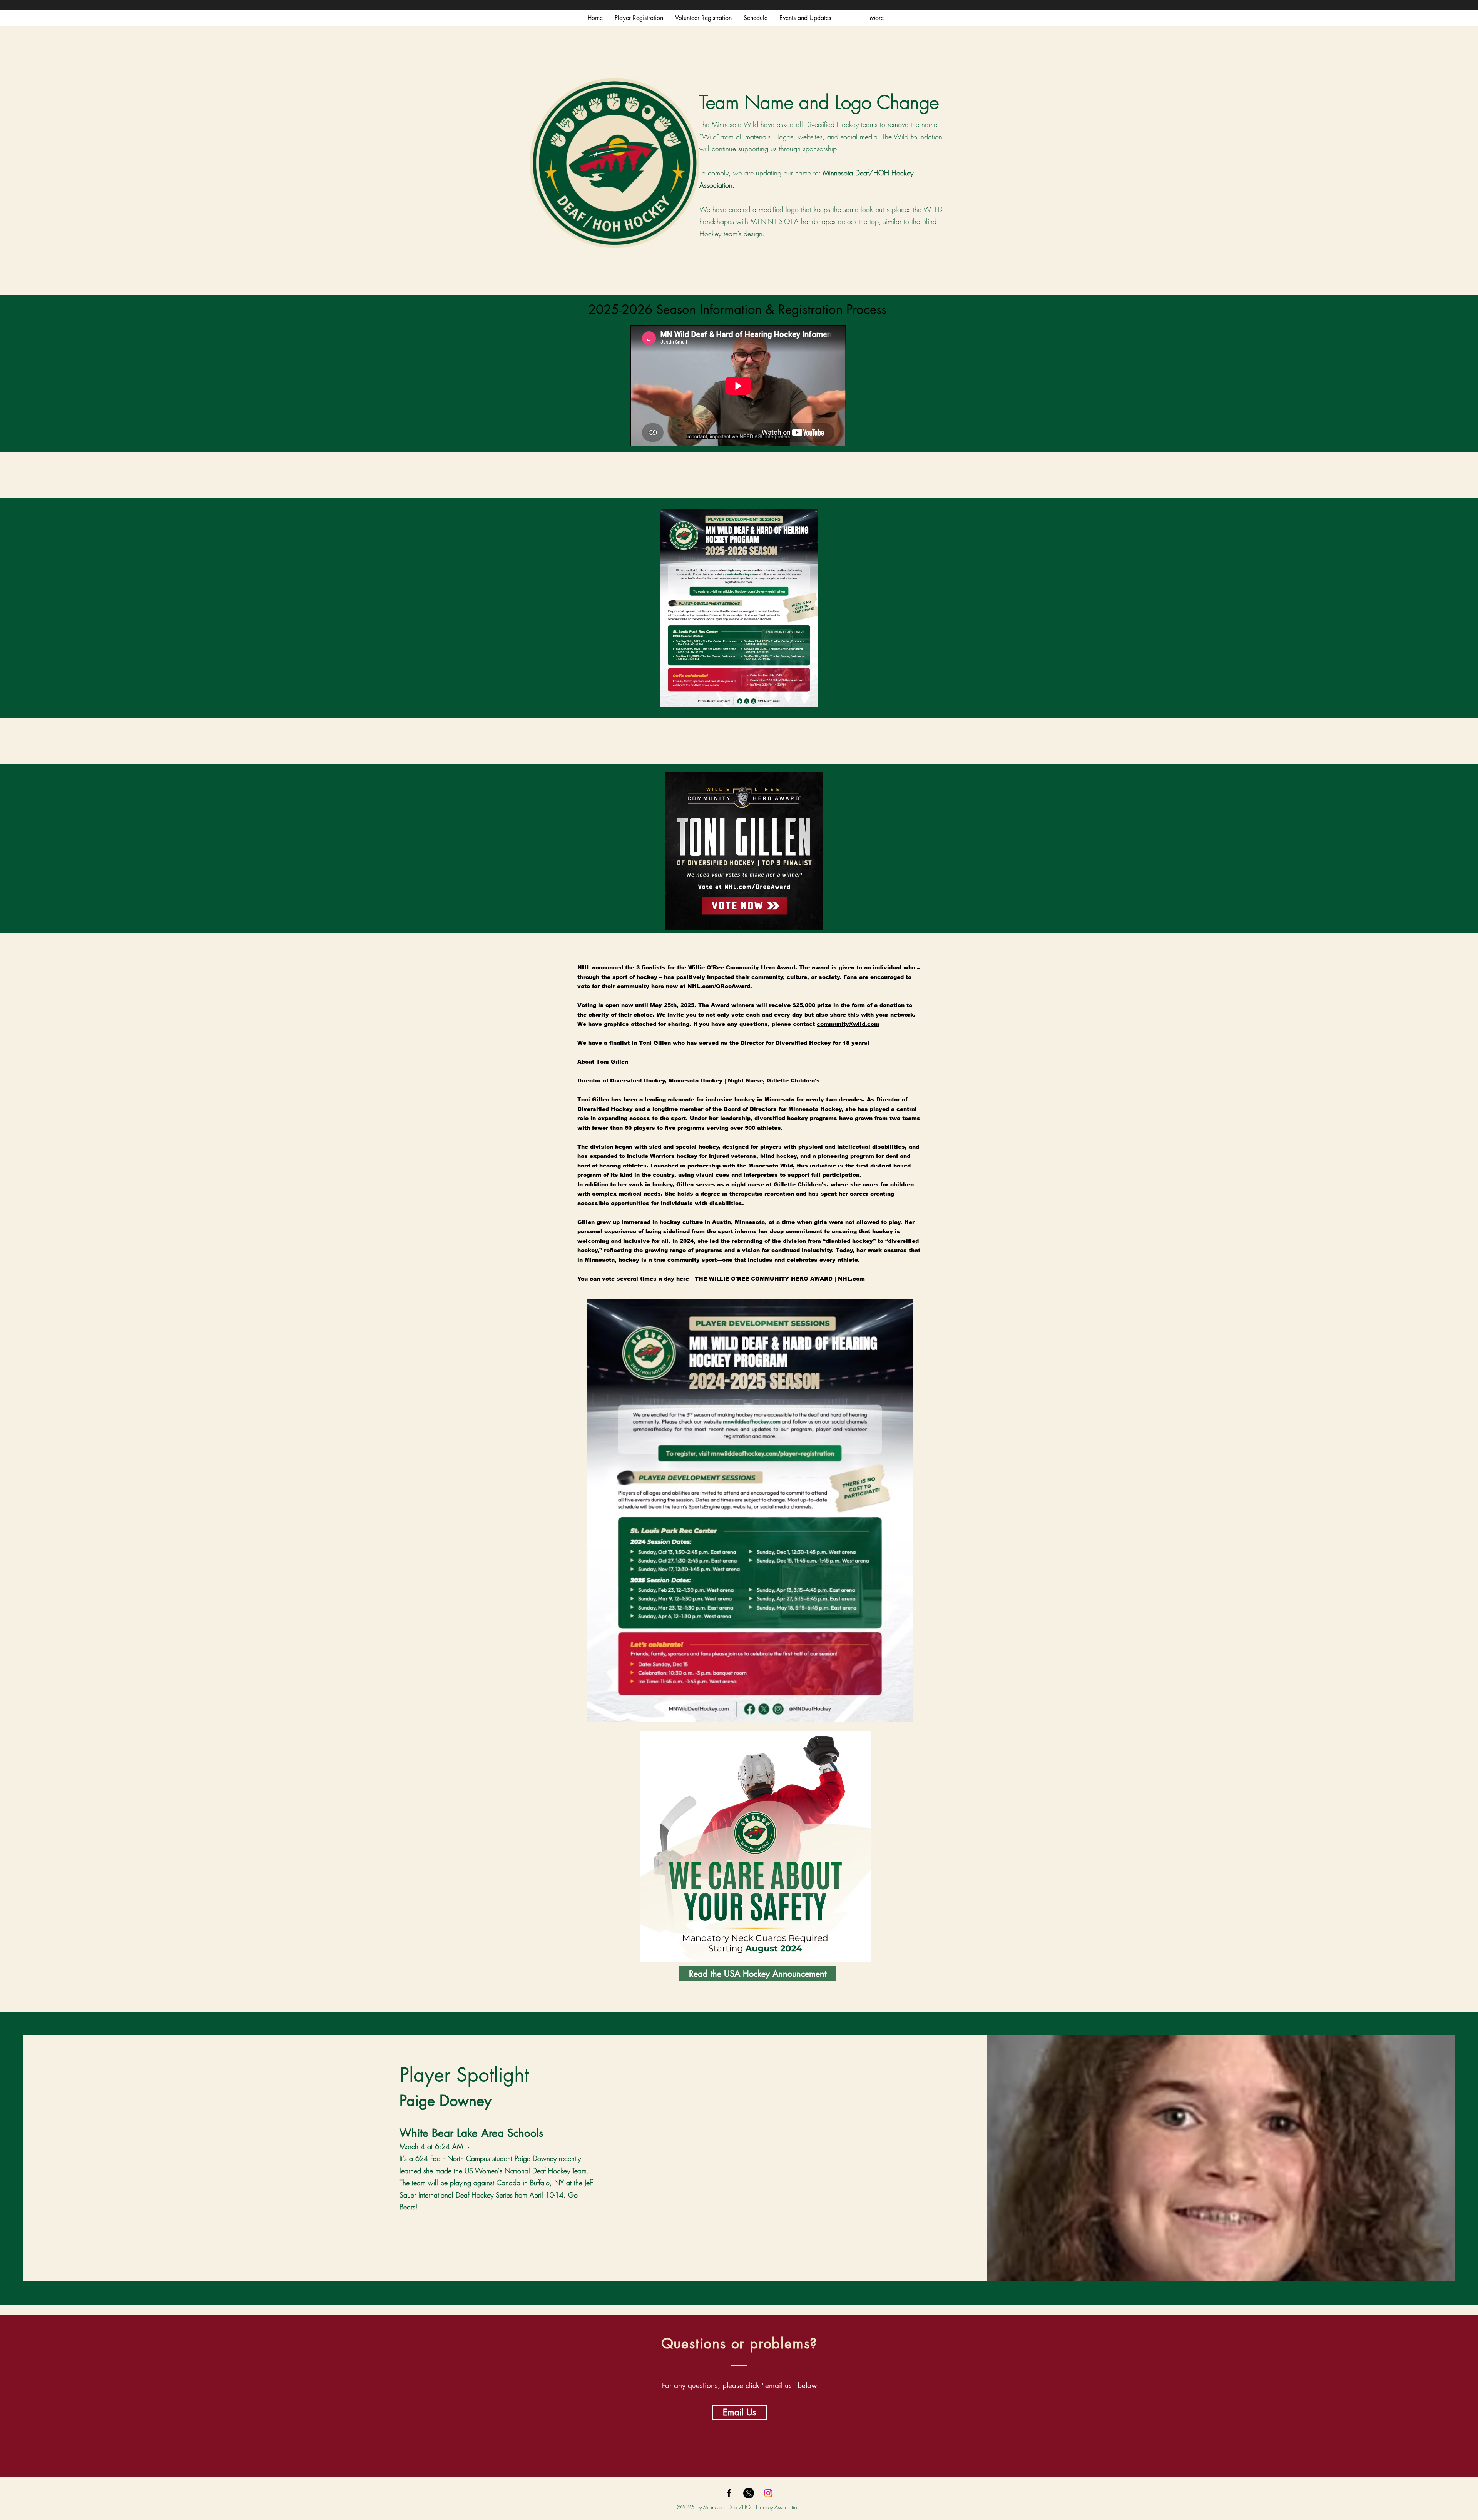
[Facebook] (729, 2493)
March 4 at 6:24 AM (431, 2146)
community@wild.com (848, 1024)
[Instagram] (768, 2493)
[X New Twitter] (749, 2493)
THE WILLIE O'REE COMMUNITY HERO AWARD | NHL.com (780, 1279)
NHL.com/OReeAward (719, 986)
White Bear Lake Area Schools (471, 2133)
